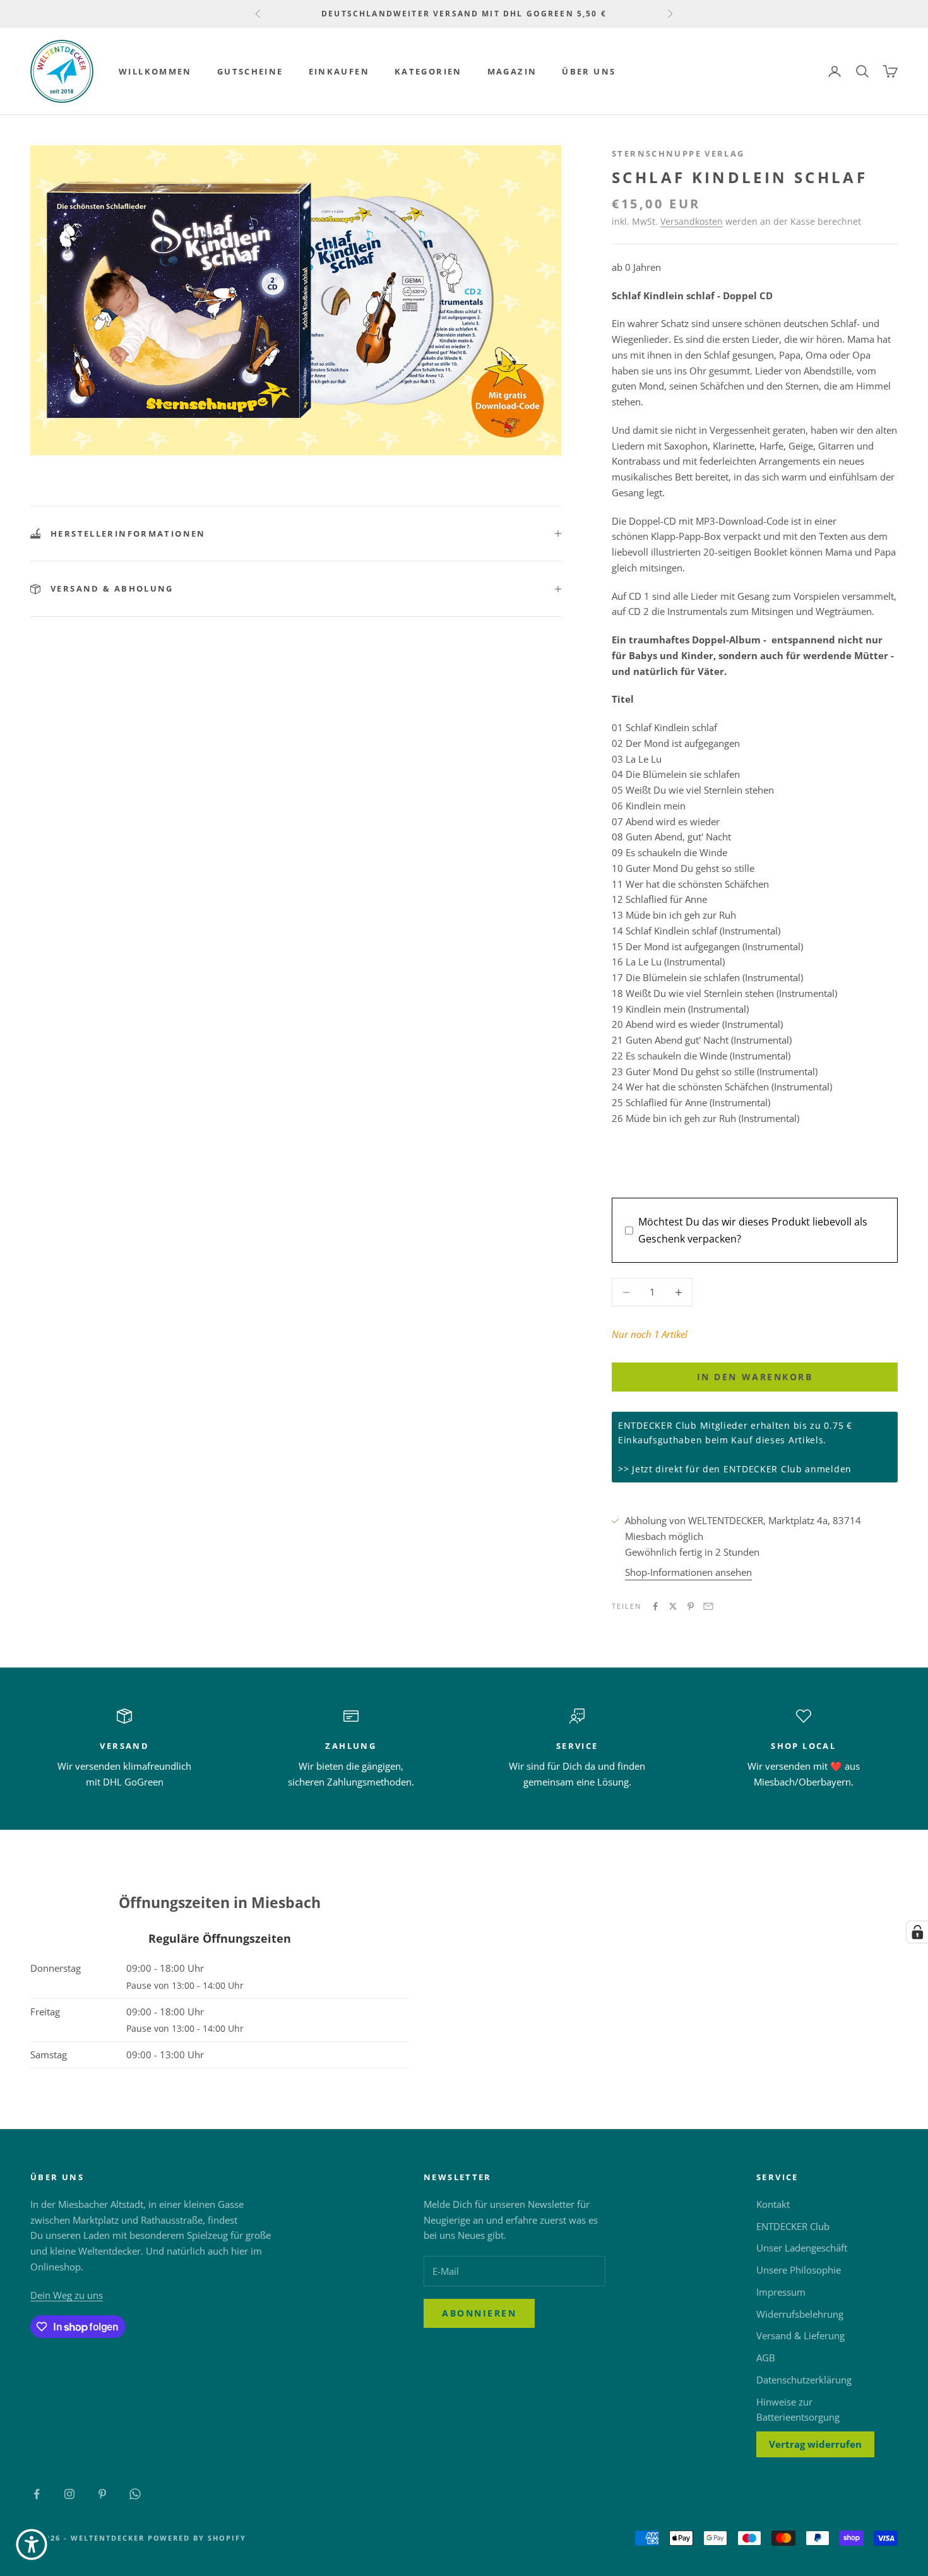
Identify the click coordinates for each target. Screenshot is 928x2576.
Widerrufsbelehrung (800, 2314)
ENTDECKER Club (793, 2226)
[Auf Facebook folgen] (37, 2494)
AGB (766, 2358)
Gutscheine (250, 71)
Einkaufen (339, 71)
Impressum (781, 2292)
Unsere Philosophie (799, 2270)
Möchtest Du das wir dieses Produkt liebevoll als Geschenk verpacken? (753, 1230)
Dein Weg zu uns (67, 2295)
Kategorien (428, 71)
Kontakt (773, 2204)
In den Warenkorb (755, 1377)
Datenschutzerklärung (804, 2380)
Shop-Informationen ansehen (688, 1572)
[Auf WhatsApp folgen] (135, 2494)
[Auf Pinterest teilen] (691, 1606)
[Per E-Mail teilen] (708, 1606)
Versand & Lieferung (800, 2335)
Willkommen (155, 71)
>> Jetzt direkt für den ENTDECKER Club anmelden (735, 1469)
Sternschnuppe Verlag (678, 153)
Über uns (589, 71)
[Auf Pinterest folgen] (102, 2494)
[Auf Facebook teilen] (655, 1606)
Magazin (512, 71)
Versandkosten (692, 221)
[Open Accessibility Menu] (32, 2544)
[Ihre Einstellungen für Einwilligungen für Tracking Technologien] (917, 1932)
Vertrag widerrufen (815, 2444)
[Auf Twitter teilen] (673, 1606)
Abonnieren (479, 2313)
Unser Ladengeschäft (802, 2248)
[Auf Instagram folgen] (69, 2494)
